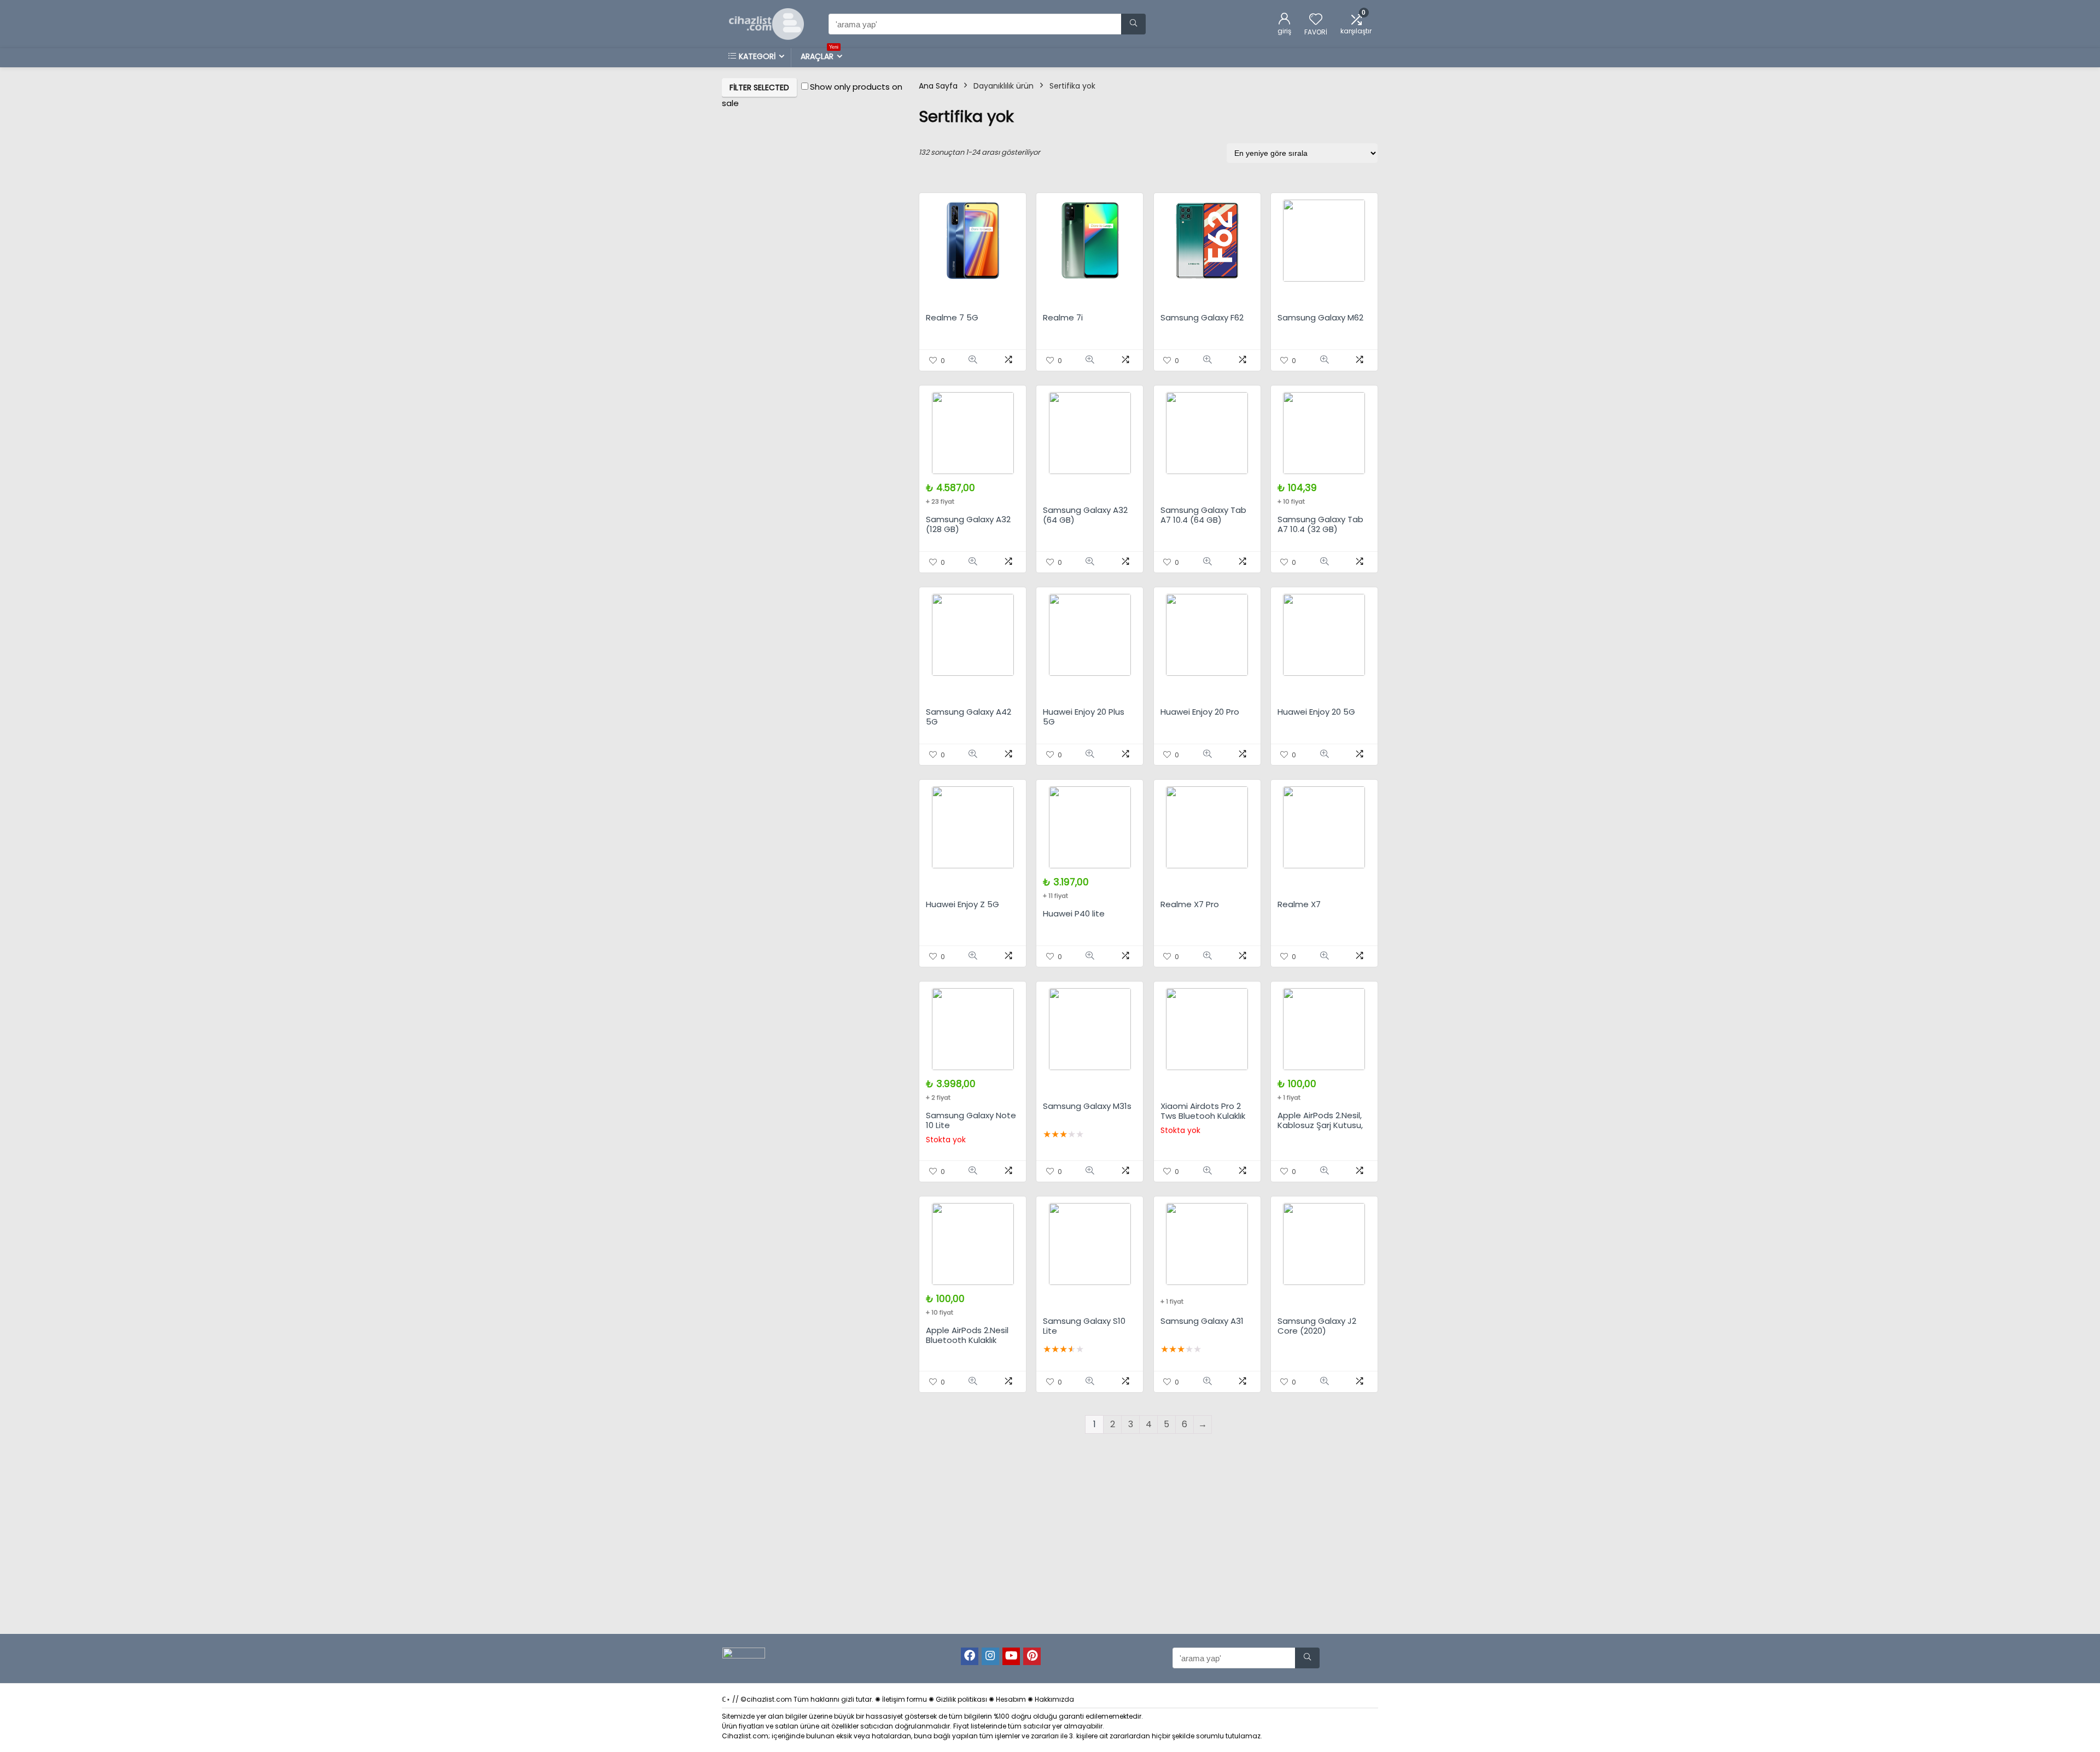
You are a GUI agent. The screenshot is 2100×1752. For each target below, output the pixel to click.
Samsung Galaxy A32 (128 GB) (968, 524)
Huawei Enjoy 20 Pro (1200, 712)
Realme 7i (1063, 317)
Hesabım (1011, 1699)
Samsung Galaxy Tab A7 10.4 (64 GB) (1203, 515)
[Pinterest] (1032, 1656)
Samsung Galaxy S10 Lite (1084, 1326)
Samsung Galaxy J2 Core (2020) (1317, 1326)
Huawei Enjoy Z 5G (962, 904)
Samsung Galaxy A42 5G (969, 717)
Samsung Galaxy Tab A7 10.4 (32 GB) (1320, 524)
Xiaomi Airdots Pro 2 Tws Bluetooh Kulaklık (1203, 1111)
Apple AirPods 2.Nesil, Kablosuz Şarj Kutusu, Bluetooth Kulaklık (1320, 1125)
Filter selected (759, 87)
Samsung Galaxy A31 (1202, 1321)
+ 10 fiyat (1291, 501)
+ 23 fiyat (940, 501)
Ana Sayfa (938, 86)
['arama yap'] (1133, 24)
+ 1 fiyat (1289, 1097)
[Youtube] (1011, 1656)
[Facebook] (970, 1656)
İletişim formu (905, 1699)
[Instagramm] (990, 1656)
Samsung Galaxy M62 (1320, 317)
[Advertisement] (1050, 1551)
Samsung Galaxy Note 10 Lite (971, 1120)
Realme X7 (1299, 904)
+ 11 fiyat (1055, 896)
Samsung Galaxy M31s (1087, 1106)
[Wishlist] (1316, 20)
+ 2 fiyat (938, 1097)
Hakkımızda (1054, 1699)
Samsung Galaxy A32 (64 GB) (1085, 515)
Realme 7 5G (952, 317)
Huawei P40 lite (1074, 913)
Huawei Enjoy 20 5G (1316, 712)
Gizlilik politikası (961, 1699)
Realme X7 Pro (1190, 904)
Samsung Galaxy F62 (1202, 317)
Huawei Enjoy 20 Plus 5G (1084, 717)
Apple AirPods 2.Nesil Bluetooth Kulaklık (967, 1335)
